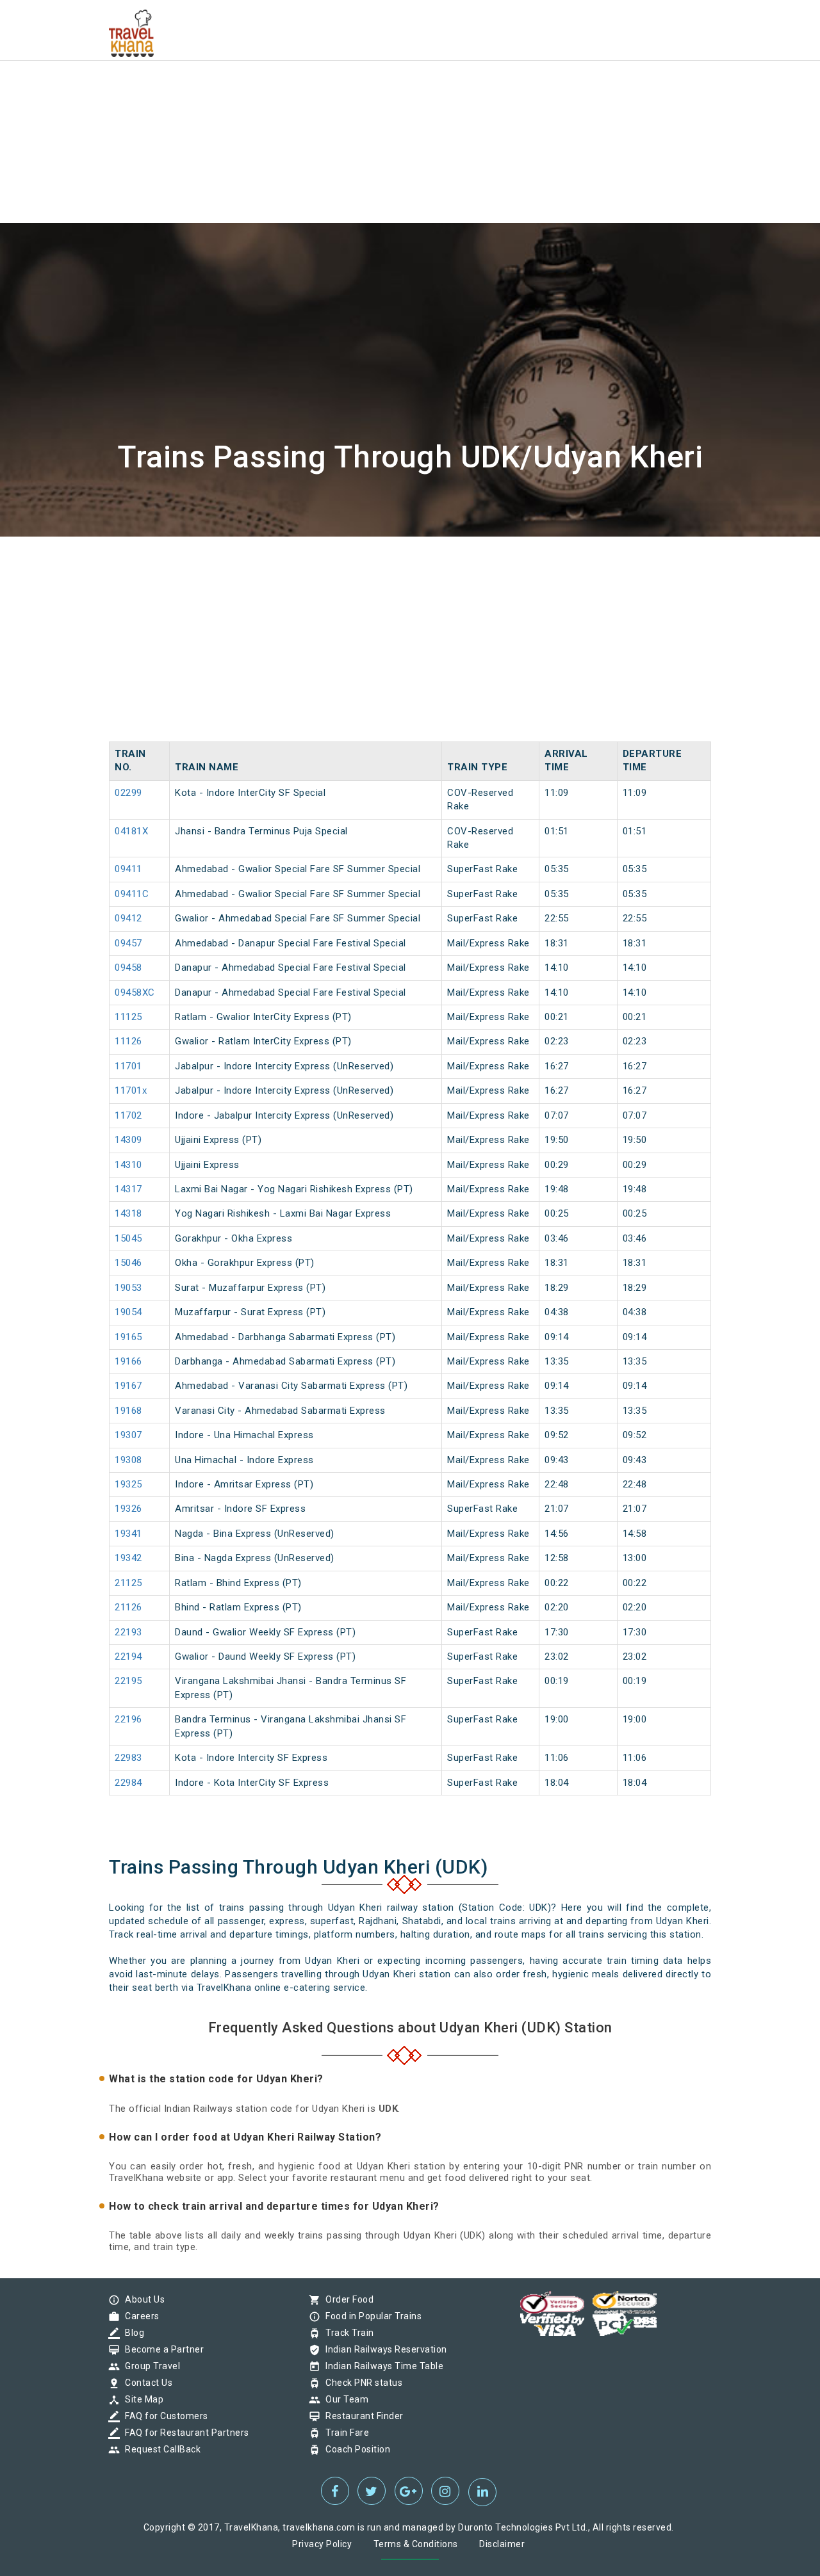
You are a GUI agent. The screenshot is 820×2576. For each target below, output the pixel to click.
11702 (128, 1115)
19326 (128, 1509)
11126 (128, 1041)
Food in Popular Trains (370, 2316)
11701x (131, 1090)
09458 (128, 968)
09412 (128, 918)
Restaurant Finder (361, 2416)
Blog (131, 2333)
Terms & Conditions (416, 2544)
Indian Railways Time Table (381, 2366)
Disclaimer (502, 2544)
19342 (128, 1558)
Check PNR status (361, 2383)
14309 (128, 1140)
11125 (128, 1017)
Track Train (347, 2333)
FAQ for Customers (163, 2416)
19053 (128, 1288)
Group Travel (149, 2366)
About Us (142, 2299)
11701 (128, 1066)
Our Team (344, 2399)
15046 (128, 1263)
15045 (128, 1238)
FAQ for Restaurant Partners (184, 2433)
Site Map (141, 2399)
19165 (128, 1337)
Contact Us (145, 2383)
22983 (128, 1758)
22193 (128, 1632)
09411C (132, 894)
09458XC (135, 992)
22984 (128, 1783)
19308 (128, 1460)
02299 (128, 793)
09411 (128, 869)
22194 (128, 1657)
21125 (128, 1583)
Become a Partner (161, 2349)
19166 (128, 1361)
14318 (128, 1213)
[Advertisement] (384, 90)
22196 (128, 1719)
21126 (128, 1607)
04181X (131, 831)
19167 (128, 1386)
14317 (128, 1189)
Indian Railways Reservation (383, 2349)
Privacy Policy (322, 2544)
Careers (139, 2316)
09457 (128, 943)
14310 (128, 1165)
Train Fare (344, 2433)
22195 (128, 1681)
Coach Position (355, 2449)
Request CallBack (160, 2449)
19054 (128, 1312)
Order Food (346, 2299)
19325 (128, 1484)
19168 (128, 1411)
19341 (128, 1534)
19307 (128, 1435)
